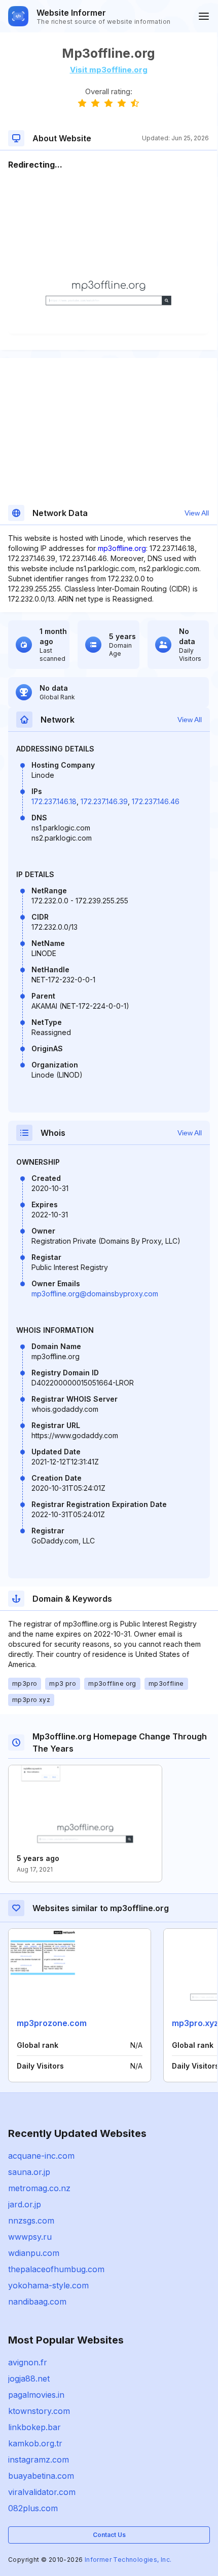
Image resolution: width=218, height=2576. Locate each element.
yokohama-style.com (48, 2285)
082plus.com (33, 2508)
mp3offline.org (122, 548)
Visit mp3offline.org (109, 70)
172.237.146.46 (156, 801)
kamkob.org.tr (35, 2443)
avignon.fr (28, 2362)
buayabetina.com (41, 2476)
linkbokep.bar (34, 2427)
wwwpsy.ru (30, 2237)
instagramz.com (39, 2460)
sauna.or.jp (29, 2172)
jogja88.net (29, 2379)
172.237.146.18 (54, 801)
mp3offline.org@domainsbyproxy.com (95, 1294)
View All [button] (197, 513)
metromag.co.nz (39, 2188)
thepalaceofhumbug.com (56, 2269)
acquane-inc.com (41, 2156)
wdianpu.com (34, 2253)
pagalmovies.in (36, 2395)
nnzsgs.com (31, 2221)
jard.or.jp (25, 2204)
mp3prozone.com (52, 2023)
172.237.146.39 (104, 801)
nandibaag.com (37, 2302)
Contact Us (109, 2535)
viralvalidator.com (42, 2492)
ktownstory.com (39, 2411)
